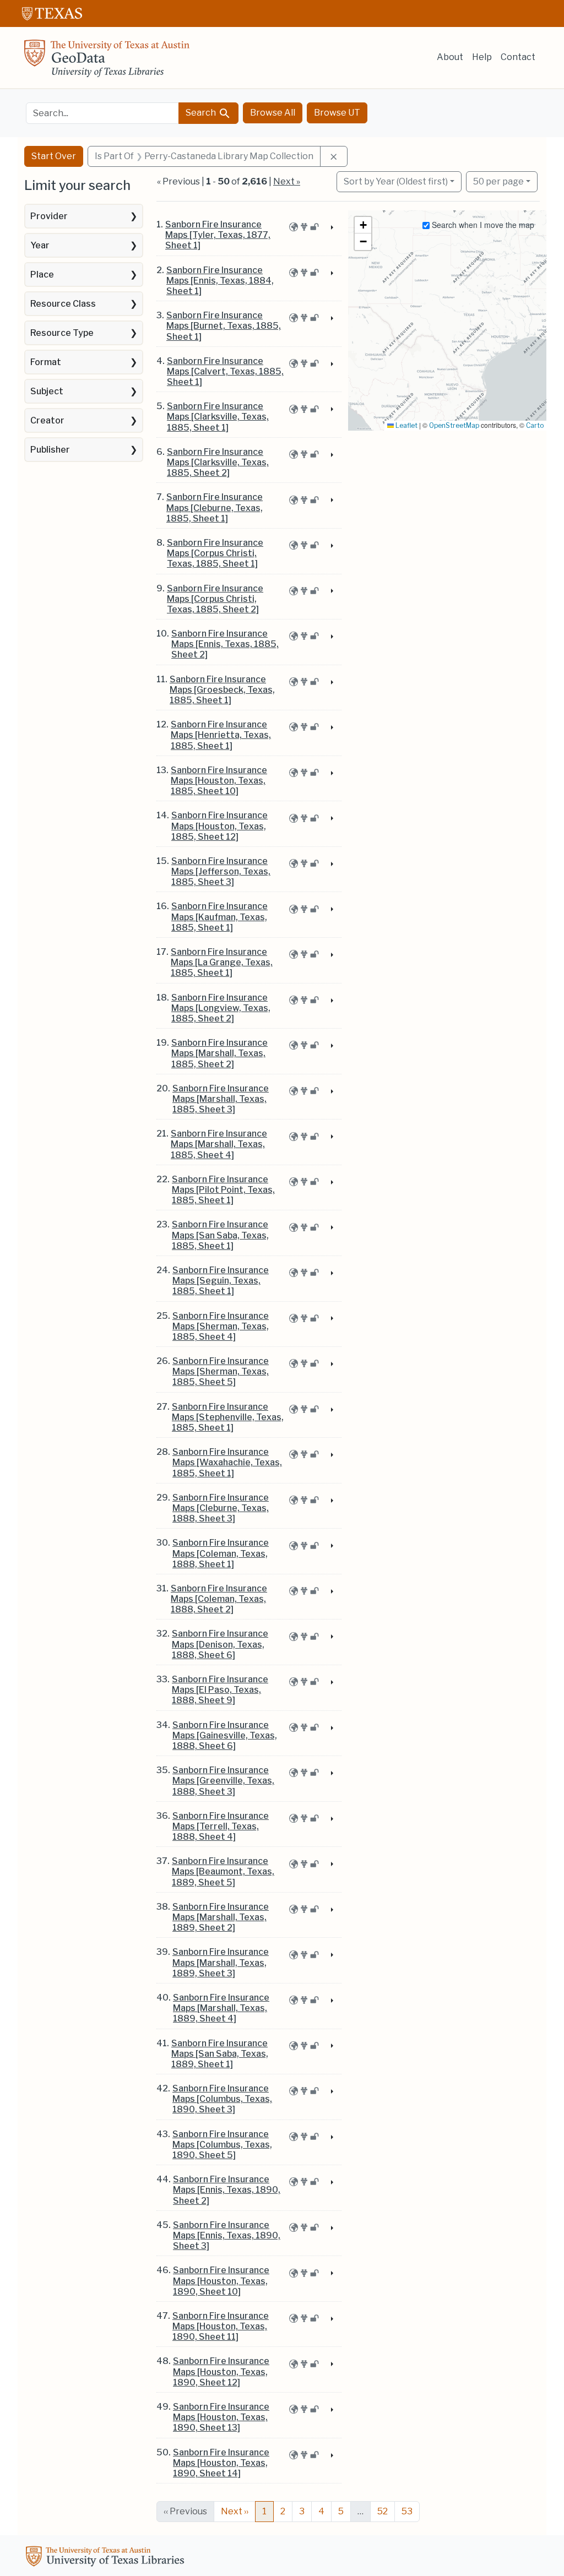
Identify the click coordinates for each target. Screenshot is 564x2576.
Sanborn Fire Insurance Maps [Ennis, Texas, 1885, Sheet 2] (225, 644)
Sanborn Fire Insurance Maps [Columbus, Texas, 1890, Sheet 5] (222, 2145)
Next (235, 2511)
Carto (535, 425)
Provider (49, 216)
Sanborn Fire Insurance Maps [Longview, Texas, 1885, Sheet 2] (221, 1008)
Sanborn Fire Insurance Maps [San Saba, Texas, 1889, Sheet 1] (220, 2054)
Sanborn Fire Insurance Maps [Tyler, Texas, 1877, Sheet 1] (218, 235)
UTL (107, 2558)
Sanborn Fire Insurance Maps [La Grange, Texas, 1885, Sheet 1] (222, 962)
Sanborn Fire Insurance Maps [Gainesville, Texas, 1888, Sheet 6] (225, 1735)
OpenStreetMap (454, 425)
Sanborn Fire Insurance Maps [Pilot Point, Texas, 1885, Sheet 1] (223, 1190)
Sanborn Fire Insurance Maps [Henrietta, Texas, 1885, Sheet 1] (221, 735)
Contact (518, 57)
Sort (396, 181)
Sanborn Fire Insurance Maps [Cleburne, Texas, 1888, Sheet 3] (221, 1508)
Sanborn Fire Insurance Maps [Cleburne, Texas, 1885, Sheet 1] (215, 507)
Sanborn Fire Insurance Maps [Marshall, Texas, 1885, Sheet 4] (219, 1144)
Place (42, 275)
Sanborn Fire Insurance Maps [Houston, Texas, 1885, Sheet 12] (219, 826)
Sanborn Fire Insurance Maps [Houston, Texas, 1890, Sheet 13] (221, 2417)
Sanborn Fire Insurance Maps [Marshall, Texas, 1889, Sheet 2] (221, 1917)
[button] (363, 225)
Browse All (273, 113)
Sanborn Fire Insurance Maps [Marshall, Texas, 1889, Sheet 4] (221, 2008)
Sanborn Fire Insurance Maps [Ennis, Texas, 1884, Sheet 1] (220, 281)
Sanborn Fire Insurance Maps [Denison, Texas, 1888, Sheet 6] (220, 1644)
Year (40, 245)
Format (46, 362)
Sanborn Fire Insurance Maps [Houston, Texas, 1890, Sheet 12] (221, 2371)
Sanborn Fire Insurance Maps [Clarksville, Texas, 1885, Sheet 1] (218, 417)
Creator (47, 420)
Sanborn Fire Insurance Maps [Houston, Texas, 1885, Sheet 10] (219, 781)
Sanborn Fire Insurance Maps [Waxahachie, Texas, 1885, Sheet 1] (227, 1462)
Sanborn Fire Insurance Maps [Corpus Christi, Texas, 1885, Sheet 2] (215, 599)
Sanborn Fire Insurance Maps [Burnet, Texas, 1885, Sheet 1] (224, 326)
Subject (47, 391)
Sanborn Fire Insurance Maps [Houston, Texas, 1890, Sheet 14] (221, 2463)
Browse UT (337, 113)
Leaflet (406, 425)
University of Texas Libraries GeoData (107, 62)
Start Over (54, 156)
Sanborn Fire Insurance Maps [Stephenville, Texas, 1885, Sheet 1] (228, 1417)
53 (407, 2511)
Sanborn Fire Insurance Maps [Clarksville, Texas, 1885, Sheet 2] (218, 462)
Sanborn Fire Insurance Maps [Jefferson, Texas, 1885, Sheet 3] (221, 871)
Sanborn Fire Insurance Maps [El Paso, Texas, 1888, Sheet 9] (220, 1690)
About (450, 57)
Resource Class (63, 304)
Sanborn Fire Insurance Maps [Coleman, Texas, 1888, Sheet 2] (219, 1599)
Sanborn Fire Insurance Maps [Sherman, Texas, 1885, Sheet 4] (221, 1326)
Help (482, 57)
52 (383, 2511)
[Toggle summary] (331, 228)
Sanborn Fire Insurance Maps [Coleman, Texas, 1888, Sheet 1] (221, 1553)
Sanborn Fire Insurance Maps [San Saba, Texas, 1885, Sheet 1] (220, 1235)
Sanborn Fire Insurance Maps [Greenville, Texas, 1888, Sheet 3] (223, 1781)
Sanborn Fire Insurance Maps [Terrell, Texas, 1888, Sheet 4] (221, 1826)
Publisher (50, 450)
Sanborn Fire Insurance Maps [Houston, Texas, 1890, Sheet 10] (221, 2281)
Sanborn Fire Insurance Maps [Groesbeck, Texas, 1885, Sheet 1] (222, 690)
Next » (287, 181)
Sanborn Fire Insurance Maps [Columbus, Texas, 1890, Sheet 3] (222, 2099)
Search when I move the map (482, 225)
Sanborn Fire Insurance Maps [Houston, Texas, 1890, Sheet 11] (221, 2326)
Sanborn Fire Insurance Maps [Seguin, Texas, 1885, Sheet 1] (221, 1281)
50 (498, 181)
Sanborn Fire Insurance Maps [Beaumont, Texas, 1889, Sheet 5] (223, 1871)
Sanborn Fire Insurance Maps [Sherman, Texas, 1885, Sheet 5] (221, 1371)
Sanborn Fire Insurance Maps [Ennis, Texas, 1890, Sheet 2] (227, 2190)
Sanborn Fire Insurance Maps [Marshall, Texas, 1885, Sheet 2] (219, 1053)
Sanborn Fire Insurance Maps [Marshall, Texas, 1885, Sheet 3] (221, 1099)
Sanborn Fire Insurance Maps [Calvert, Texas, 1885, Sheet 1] (225, 371)
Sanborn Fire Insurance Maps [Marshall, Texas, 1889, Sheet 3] (221, 1962)
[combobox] (102, 113)
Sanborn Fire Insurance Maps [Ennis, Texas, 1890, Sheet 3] (227, 2235)
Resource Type (62, 333)
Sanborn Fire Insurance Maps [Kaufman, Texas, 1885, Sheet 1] (219, 917)
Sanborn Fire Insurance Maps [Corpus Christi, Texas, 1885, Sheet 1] (215, 553)
